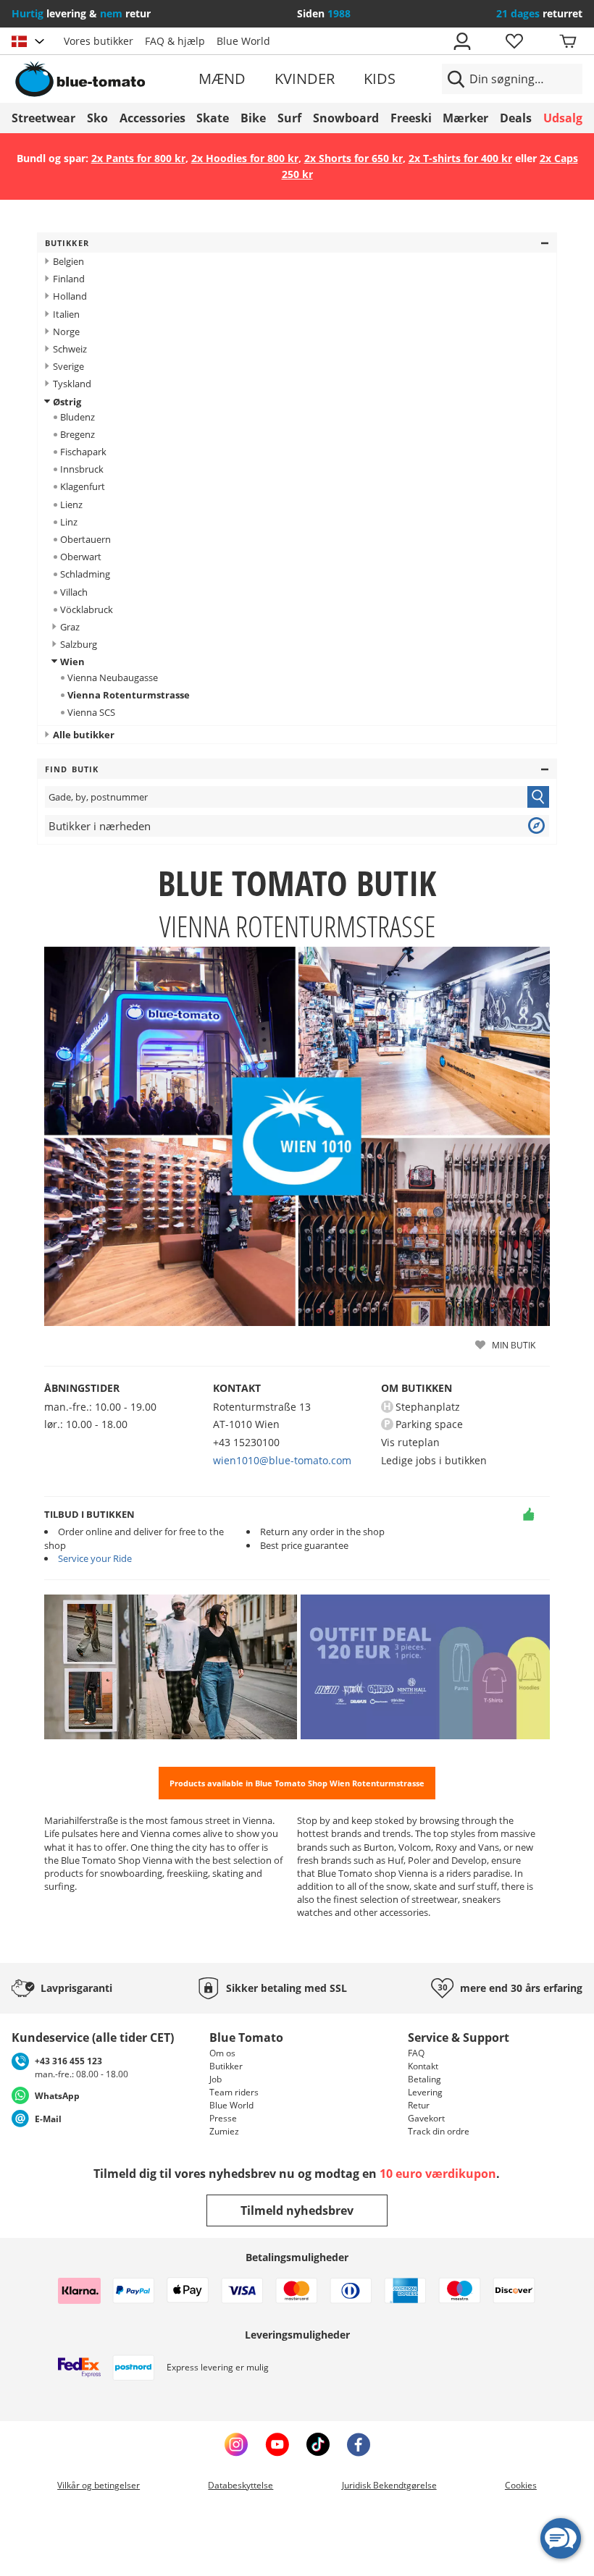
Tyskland (72, 384)
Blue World (243, 41)
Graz (70, 627)
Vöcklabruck (87, 609)
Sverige (68, 366)
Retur (419, 2105)
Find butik (72, 769)
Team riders (234, 2092)
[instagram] (236, 2444)
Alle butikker (84, 735)
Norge (66, 331)
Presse (223, 2118)
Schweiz (70, 349)
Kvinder (305, 79)
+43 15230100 (246, 1442)
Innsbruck (82, 469)
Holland (70, 296)
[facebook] (359, 2444)
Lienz (71, 504)
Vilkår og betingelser (99, 2485)
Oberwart (81, 557)
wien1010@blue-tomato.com (282, 1460)
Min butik (514, 1345)
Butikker (67, 243)
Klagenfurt (83, 486)
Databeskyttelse (240, 2485)
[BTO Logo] (103, 79)
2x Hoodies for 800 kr (245, 158)
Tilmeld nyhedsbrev (297, 2210)
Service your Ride (95, 1558)
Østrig (67, 402)
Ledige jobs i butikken (434, 1460)
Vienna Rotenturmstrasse (129, 695)
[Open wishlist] (514, 41)
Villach (74, 592)
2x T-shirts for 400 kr (460, 158)
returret (539, 13)
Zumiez (224, 2131)
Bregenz (78, 434)
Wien (72, 662)
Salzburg (79, 644)
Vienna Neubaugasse (113, 677)
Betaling (424, 2079)
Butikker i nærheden (100, 826)
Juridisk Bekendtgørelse (389, 2485)
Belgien (68, 261)
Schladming (85, 574)
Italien (66, 314)
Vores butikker (99, 41)
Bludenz (78, 417)
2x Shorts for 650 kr (354, 158)
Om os (222, 2053)
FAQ (416, 2053)
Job (216, 2079)
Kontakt (423, 2066)
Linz (69, 522)
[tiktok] (318, 2444)
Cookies (521, 2485)
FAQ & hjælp (175, 41)
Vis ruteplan (410, 1442)
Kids (380, 79)
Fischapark (83, 452)
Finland (69, 279)
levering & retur (81, 13)
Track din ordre (439, 2131)
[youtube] (277, 2444)
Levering (425, 2092)
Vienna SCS (91, 712)
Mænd (222, 79)
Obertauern (85, 539)
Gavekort (426, 2118)
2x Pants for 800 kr (138, 158)
